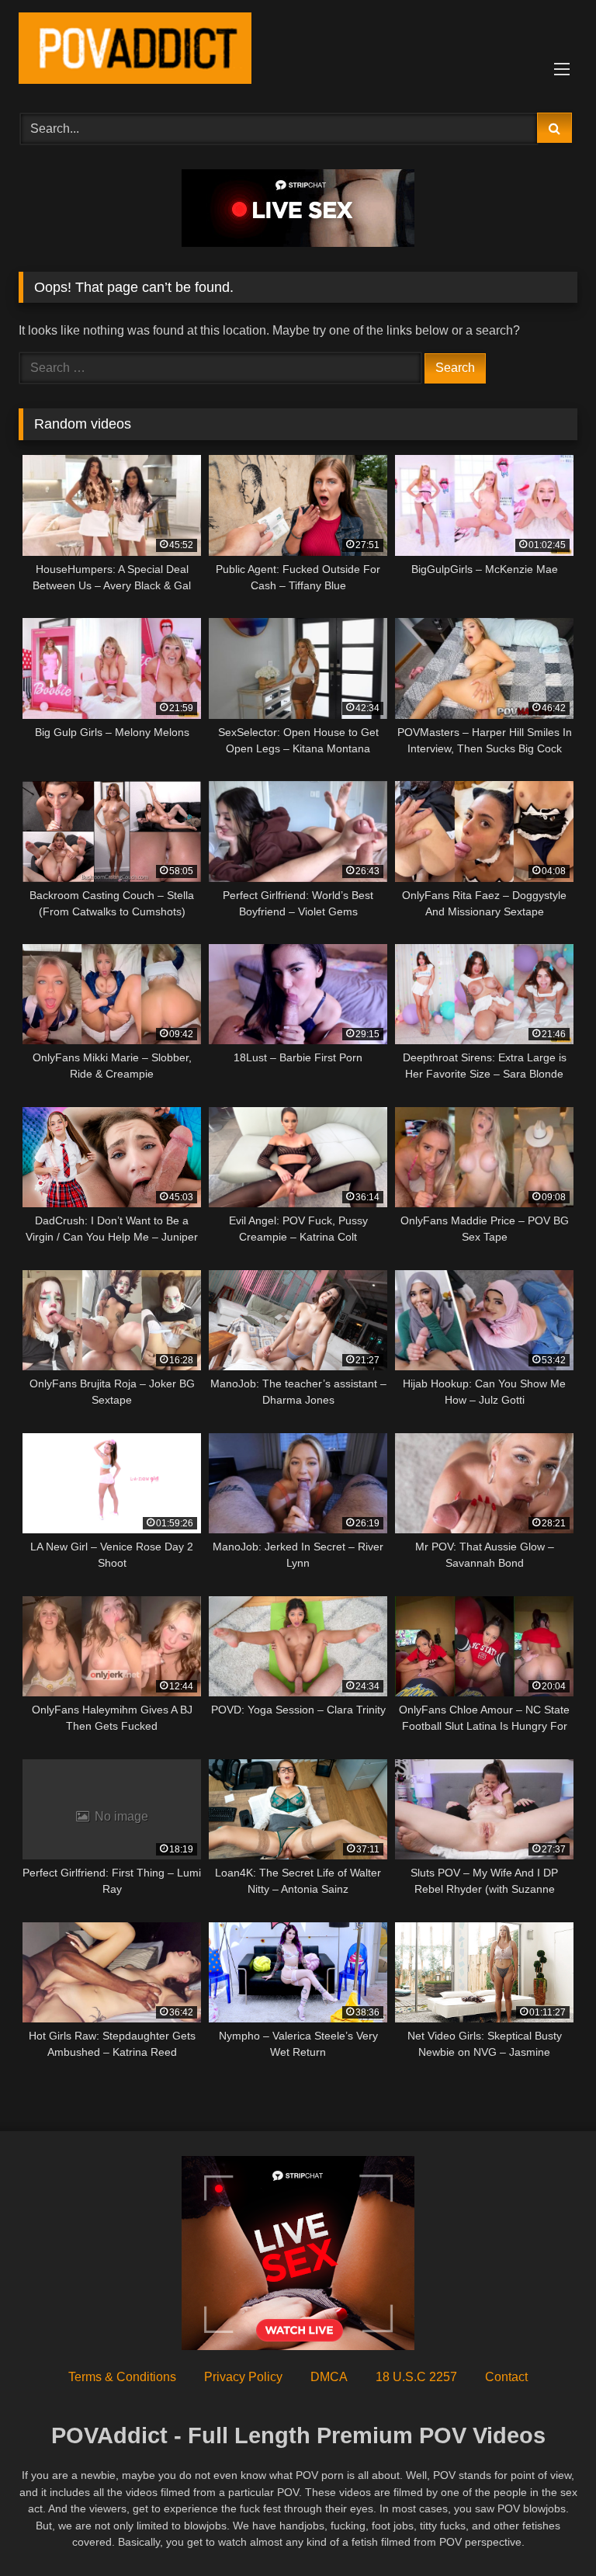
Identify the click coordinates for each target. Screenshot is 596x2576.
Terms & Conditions (122, 2377)
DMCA (329, 2377)
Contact (506, 2377)
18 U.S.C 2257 (416, 2377)
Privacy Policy (243, 2377)
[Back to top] (548, 2530)
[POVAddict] (298, 51)
